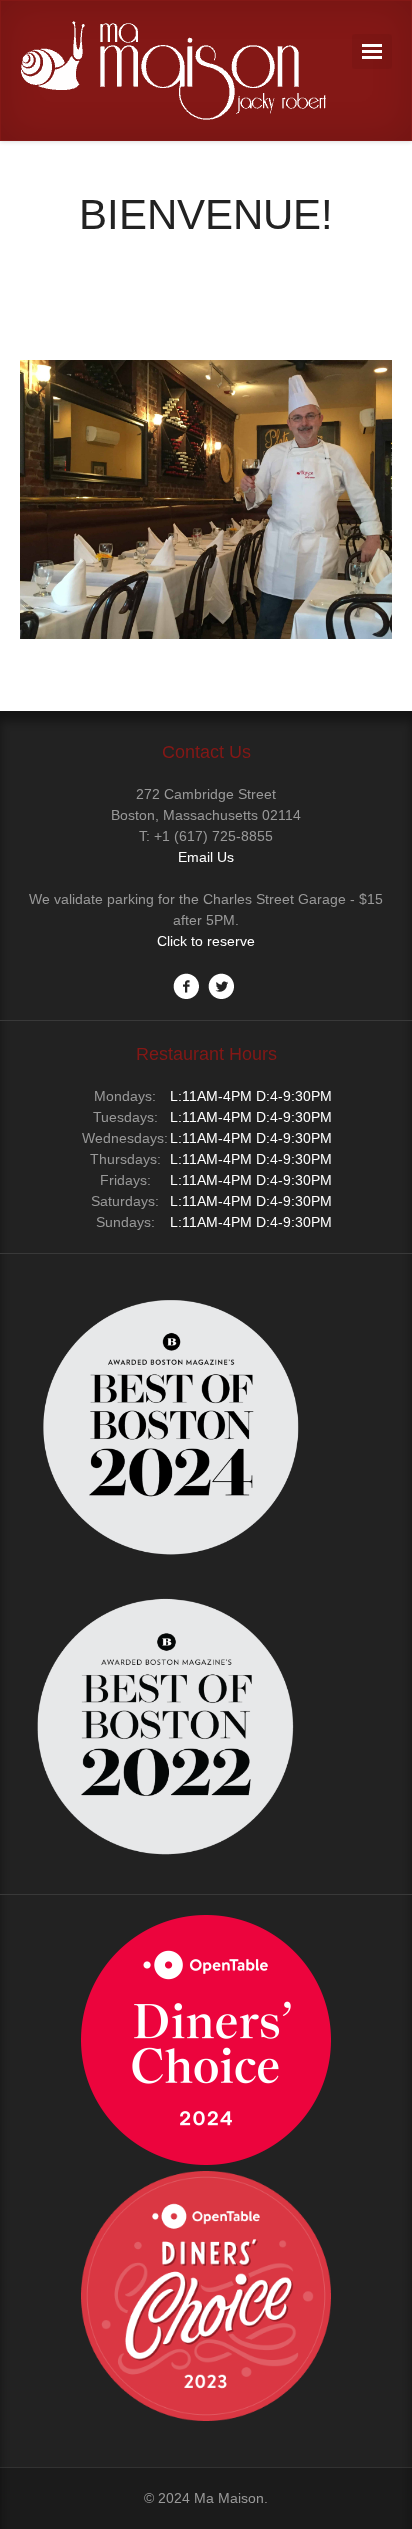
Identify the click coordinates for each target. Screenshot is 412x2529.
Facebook (186, 986)
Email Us (206, 857)
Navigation (372, 51)
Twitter (221, 986)
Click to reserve (206, 941)
